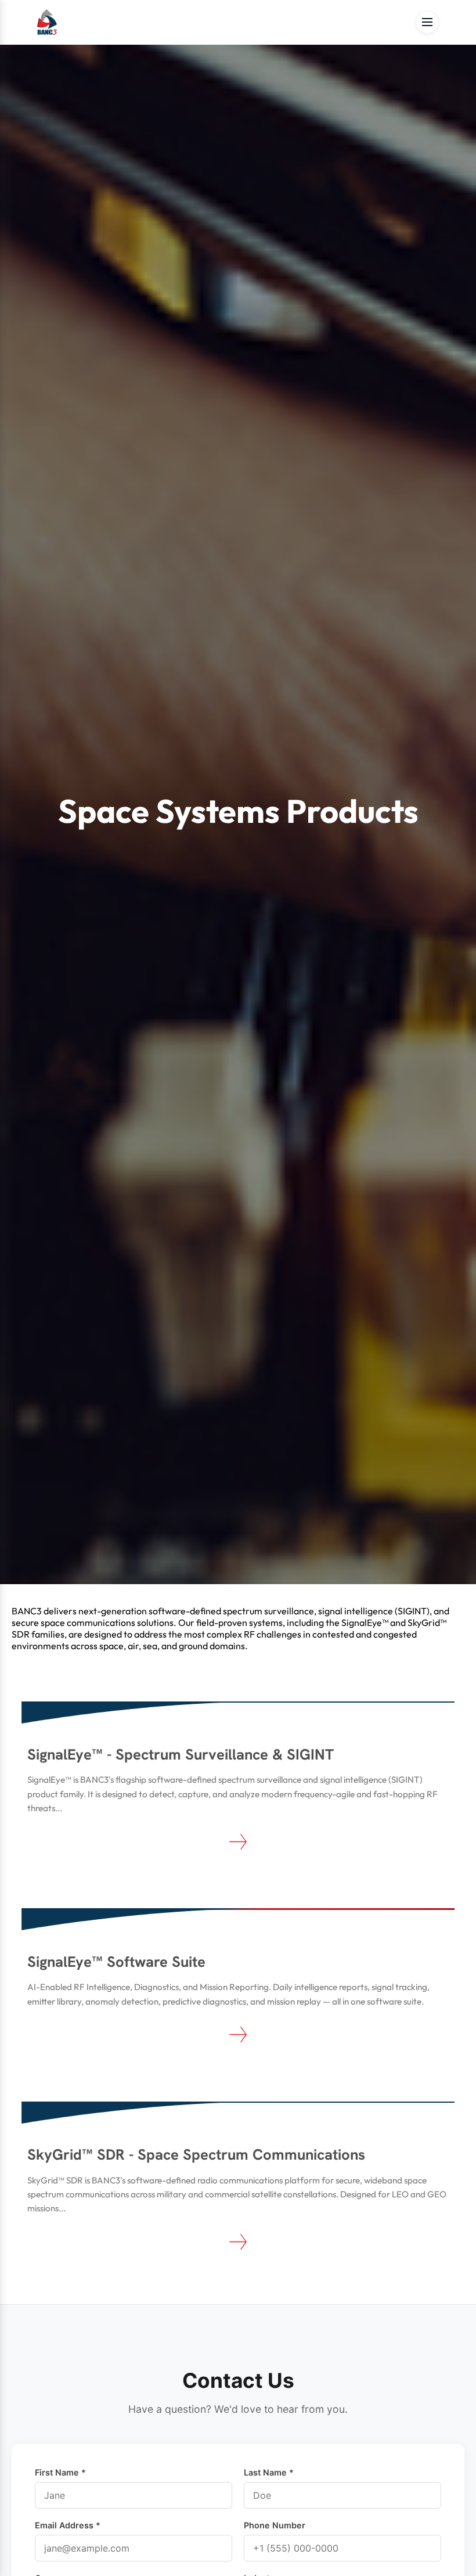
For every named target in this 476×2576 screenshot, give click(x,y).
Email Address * (68, 2525)
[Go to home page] (47, 22)
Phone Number (275, 2525)
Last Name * (269, 2472)
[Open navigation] (427, 22)
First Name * (60, 2472)
